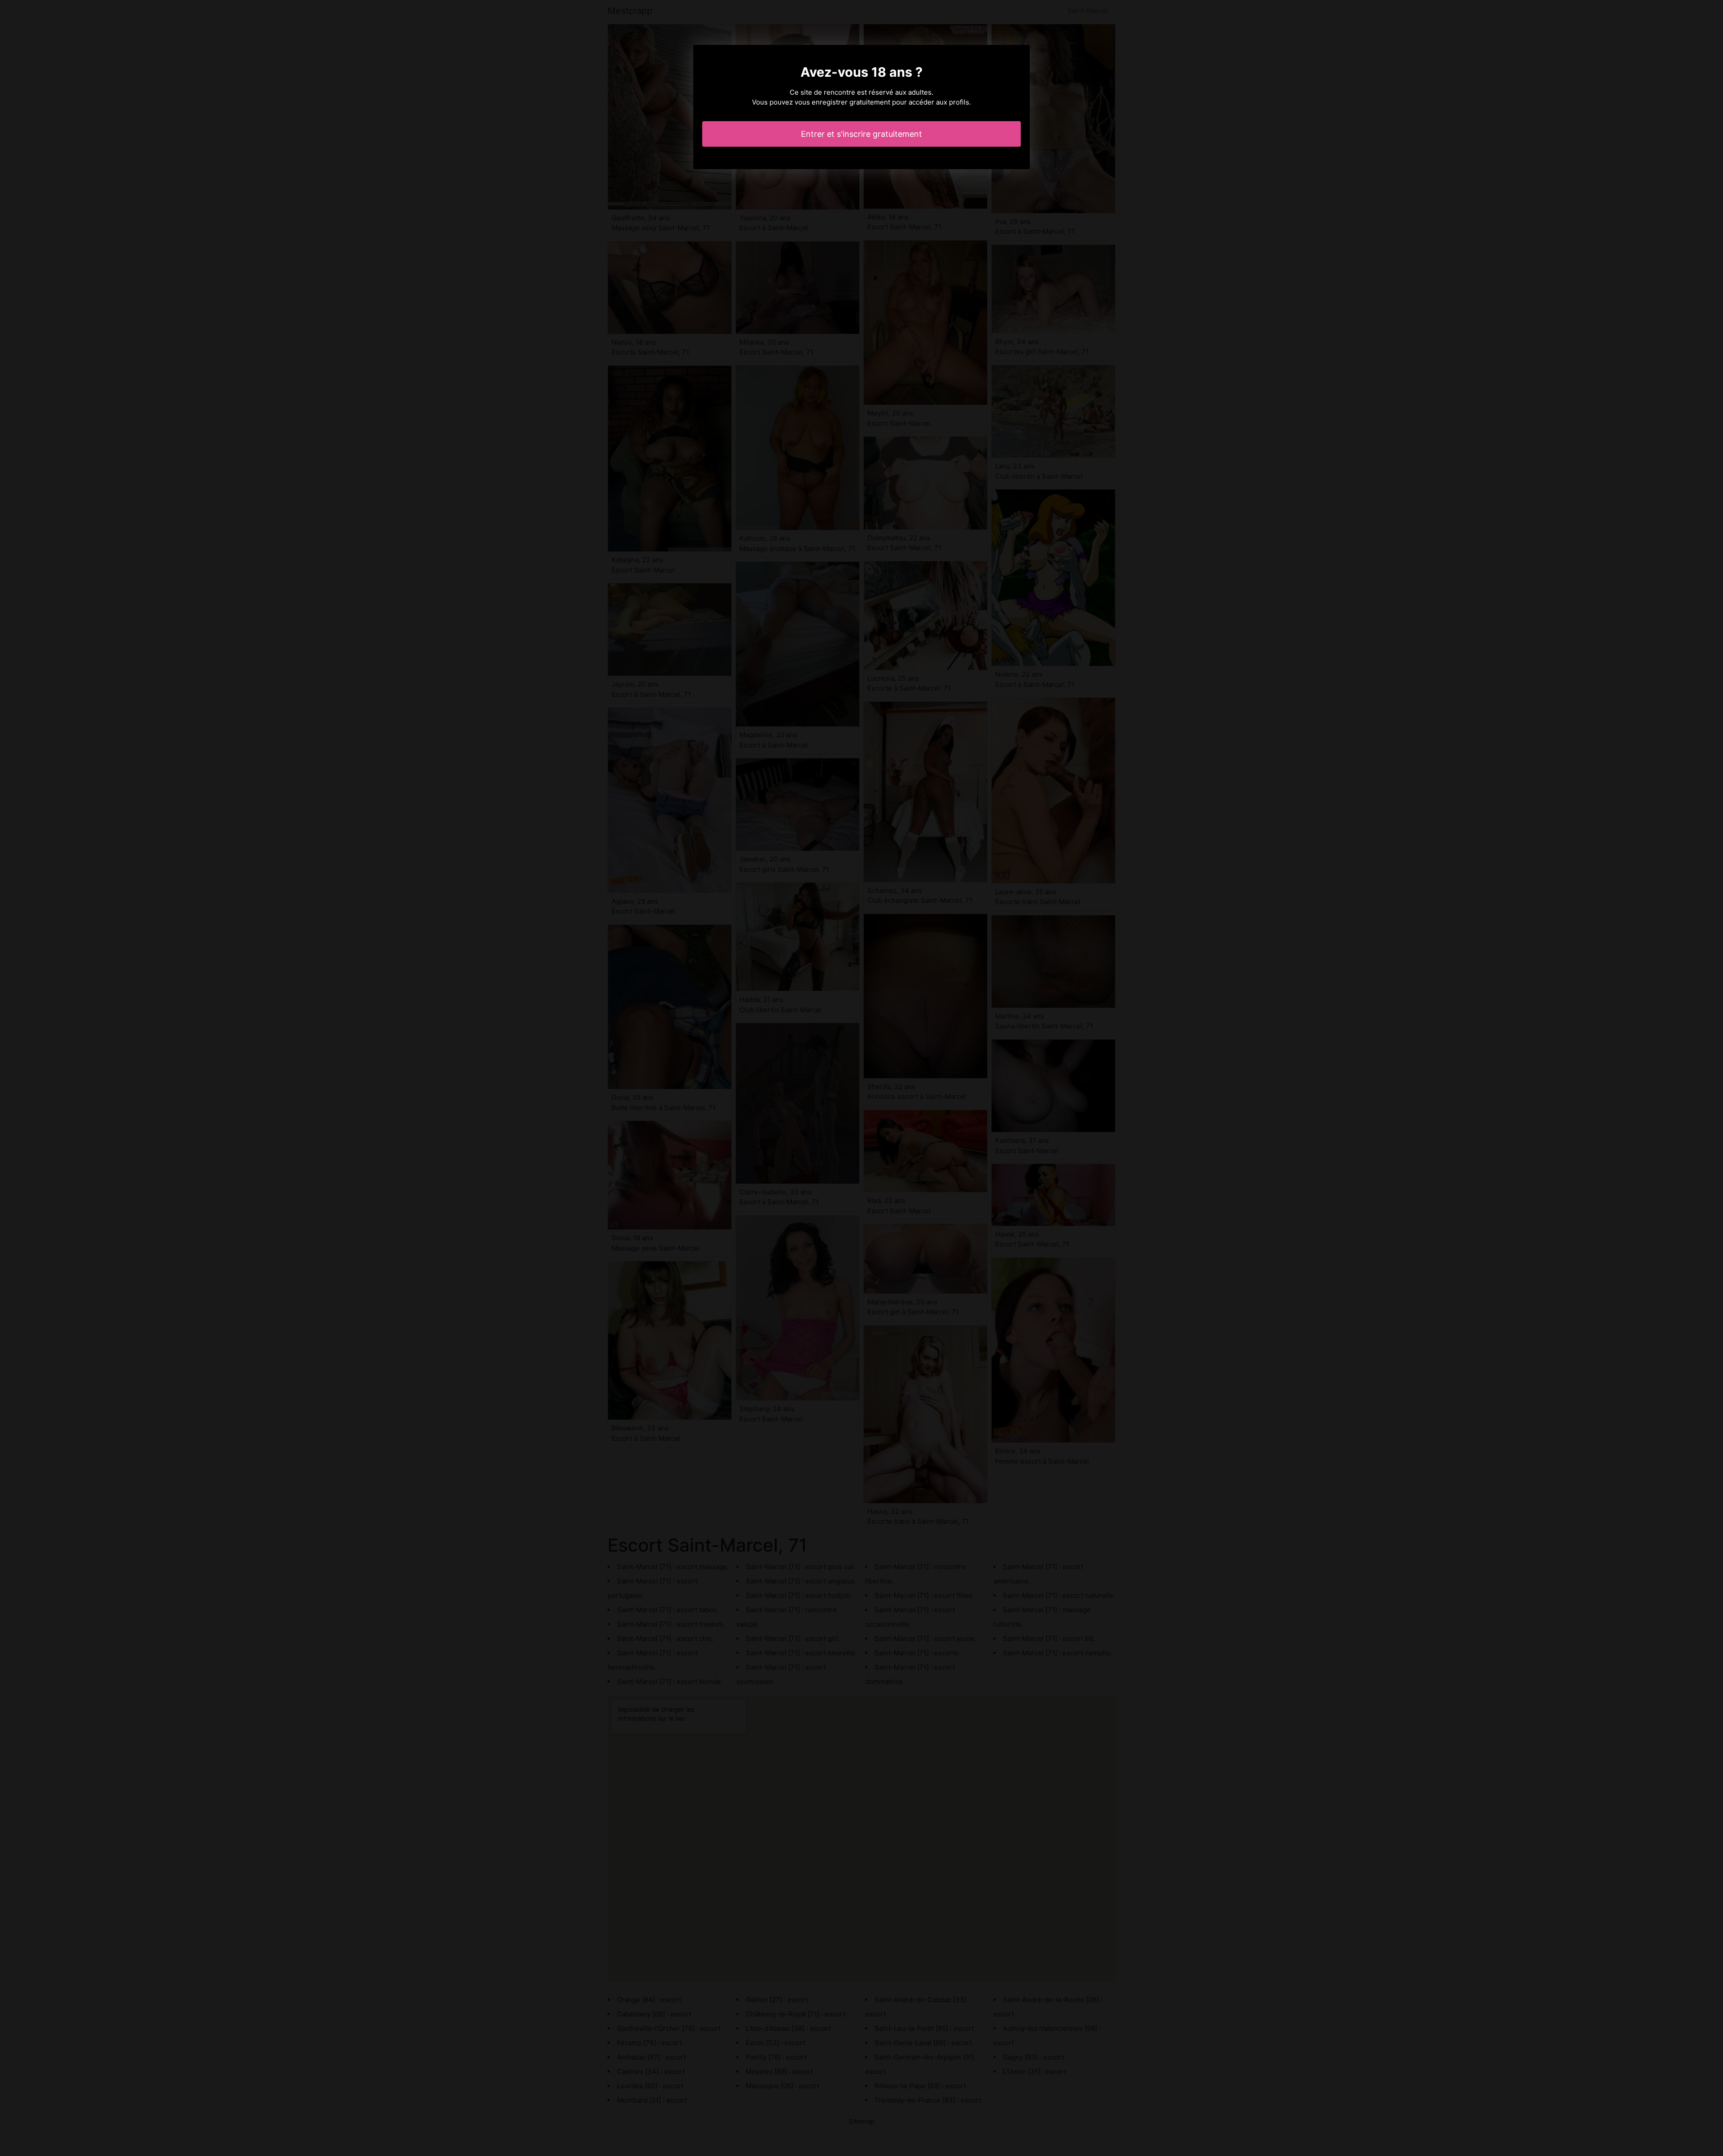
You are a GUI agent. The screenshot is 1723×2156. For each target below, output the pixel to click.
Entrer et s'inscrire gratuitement (861, 134)
